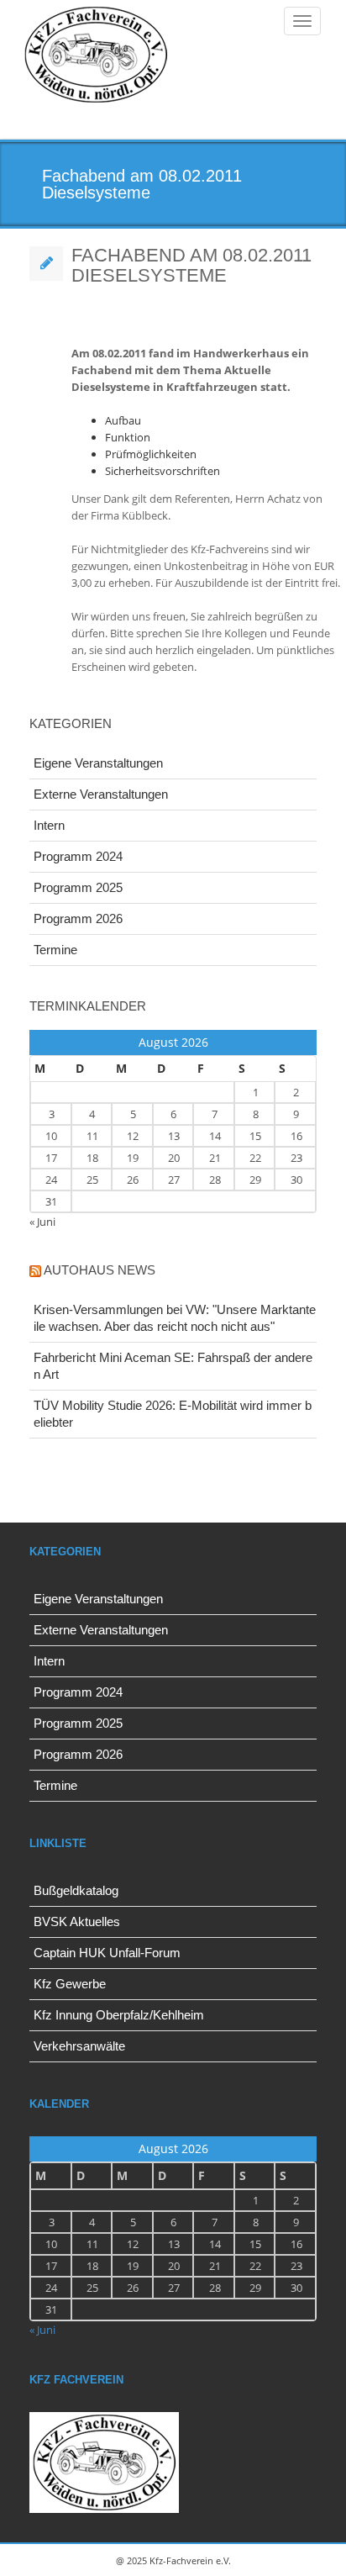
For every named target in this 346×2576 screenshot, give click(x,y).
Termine (55, 950)
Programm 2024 (78, 856)
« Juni (42, 1222)
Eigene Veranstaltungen (98, 763)
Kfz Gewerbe (70, 1984)
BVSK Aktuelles (77, 1921)
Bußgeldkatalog (76, 1890)
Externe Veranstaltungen (101, 794)
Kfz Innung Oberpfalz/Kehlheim (119, 2015)
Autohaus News (100, 1270)
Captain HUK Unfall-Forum (107, 1953)
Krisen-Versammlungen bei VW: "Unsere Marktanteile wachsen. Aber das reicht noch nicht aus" (175, 1318)
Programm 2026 (78, 918)
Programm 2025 (78, 887)
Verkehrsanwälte (79, 2046)
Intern (49, 825)
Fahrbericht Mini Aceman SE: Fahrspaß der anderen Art (173, 1366)
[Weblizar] (96, 56)
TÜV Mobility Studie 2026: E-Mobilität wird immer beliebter (173, 1414)
